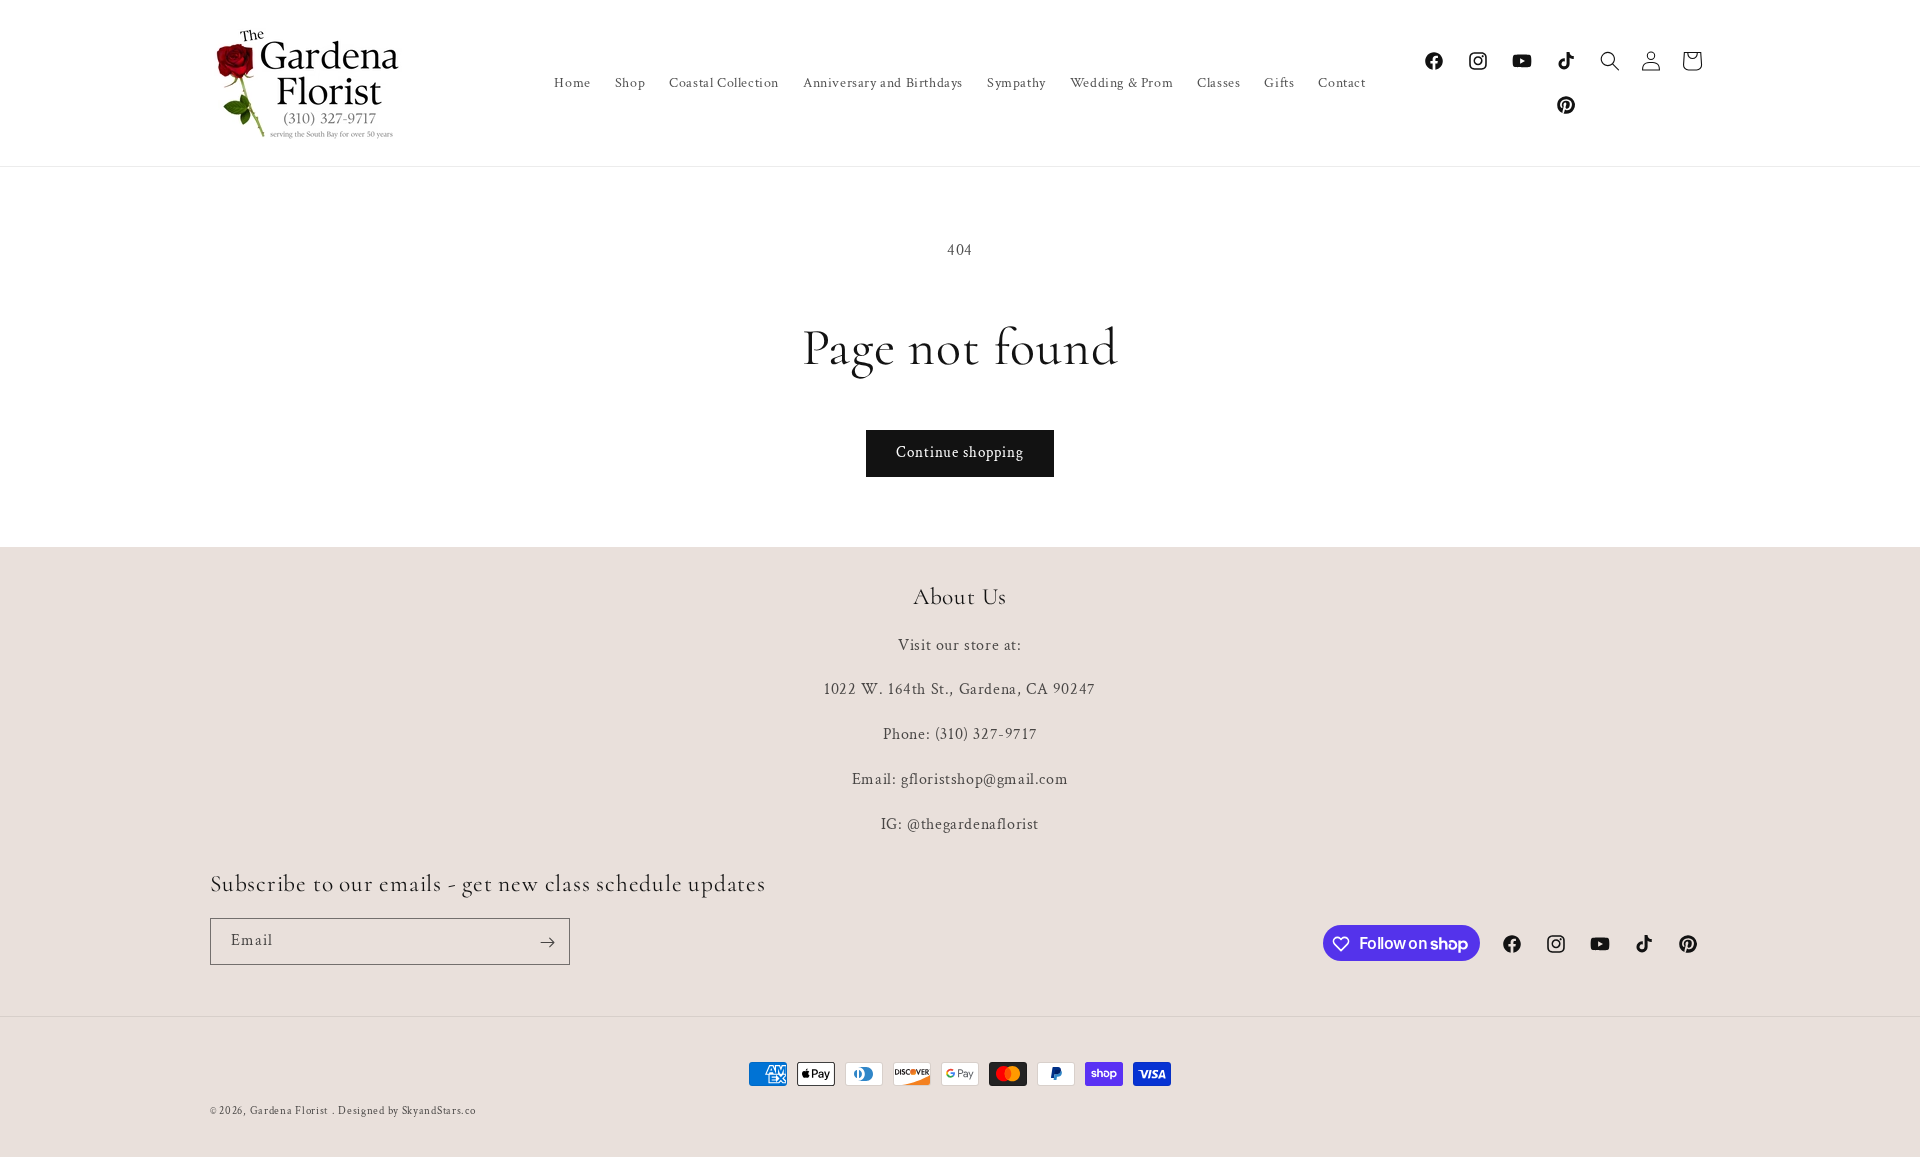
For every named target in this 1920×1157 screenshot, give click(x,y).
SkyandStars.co (439, 1111)
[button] (1610, 61)
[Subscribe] (547, 942)
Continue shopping (960, 452)
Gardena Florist (289, 1111)
